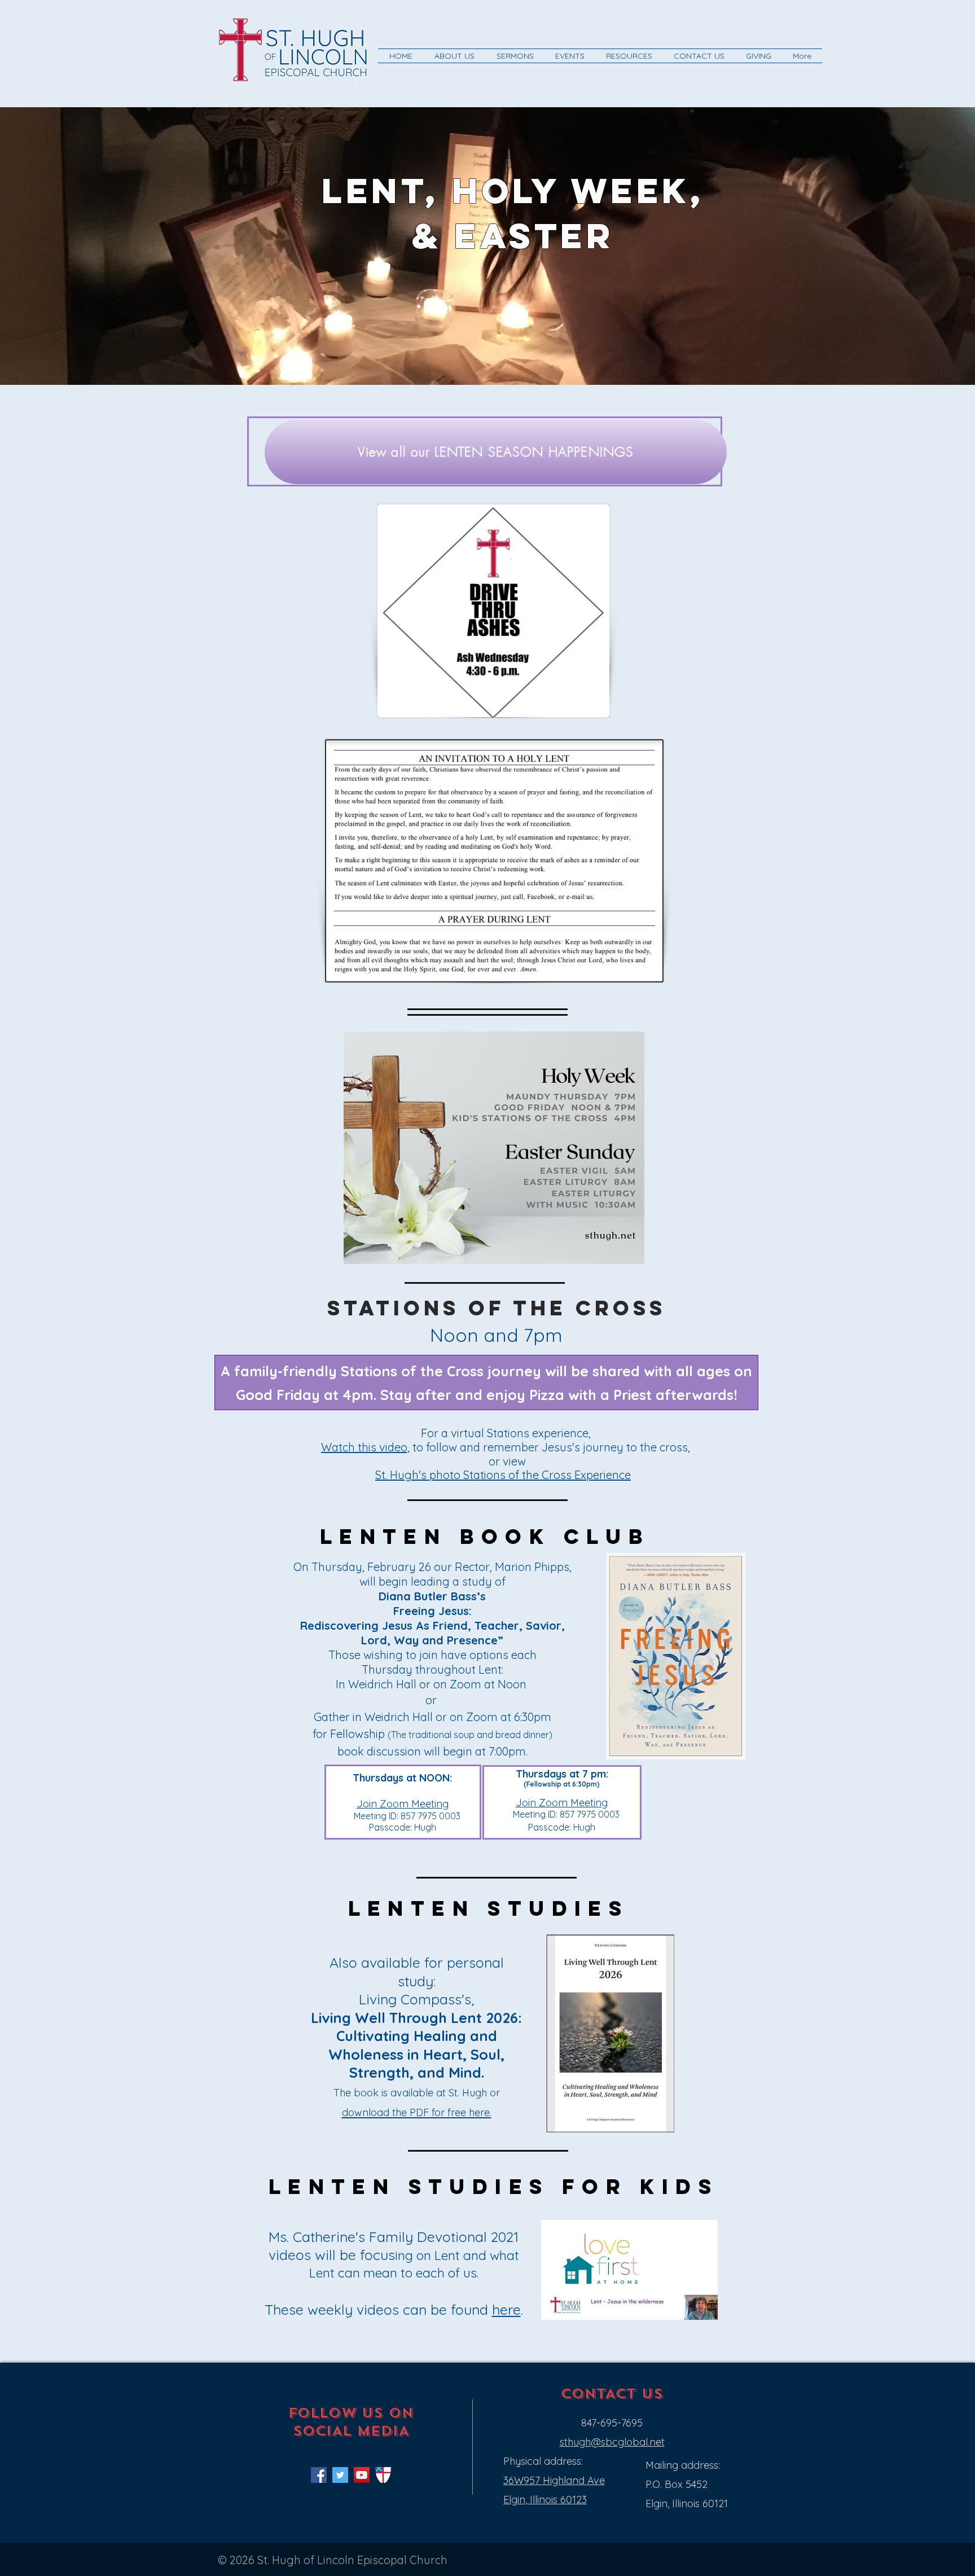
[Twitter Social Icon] (340, 2475)
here (506, 2309)
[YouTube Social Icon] (362, 2475)
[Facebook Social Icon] (319, 2475)
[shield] (383, 2475)
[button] (454, 56)
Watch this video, (365, 1447)
